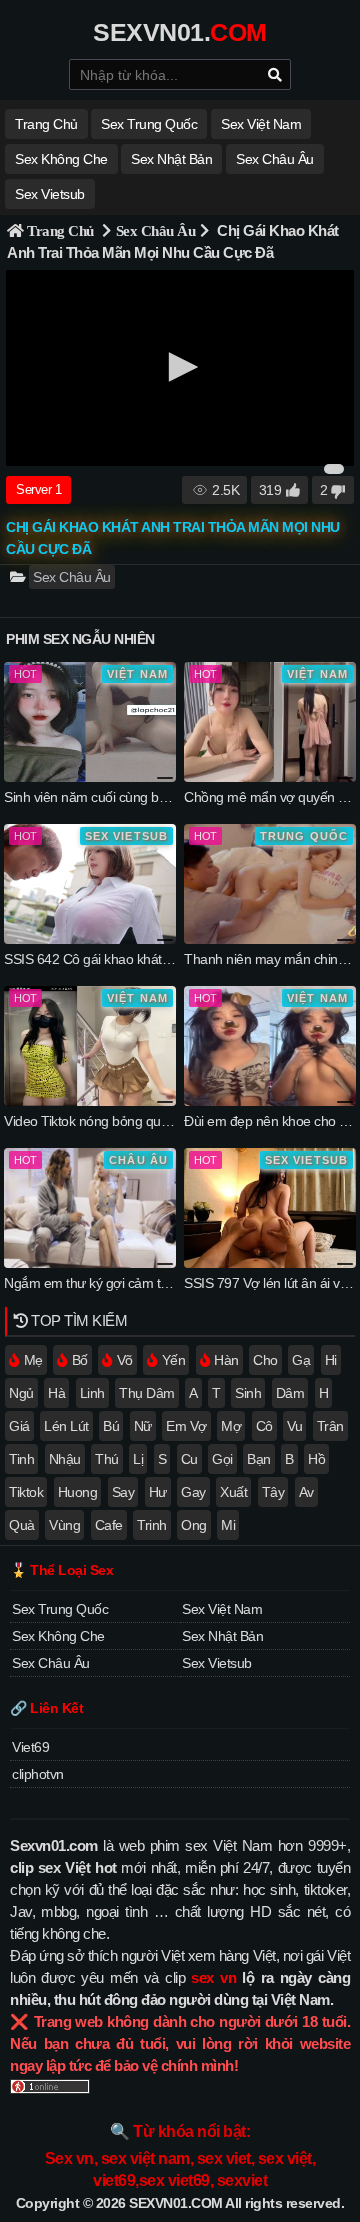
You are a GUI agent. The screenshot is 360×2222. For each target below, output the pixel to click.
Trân (330, 1426)
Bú (111, 1426)
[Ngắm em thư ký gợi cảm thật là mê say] (90, 1263)
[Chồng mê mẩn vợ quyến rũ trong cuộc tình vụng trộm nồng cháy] (270, 777)
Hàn (226, 1360)
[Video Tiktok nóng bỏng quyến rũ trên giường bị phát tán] (90, 1101)
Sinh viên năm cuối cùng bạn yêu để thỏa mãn (140, 797)
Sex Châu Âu (275, 159)
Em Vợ (186, 1426)
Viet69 (30, 1747)
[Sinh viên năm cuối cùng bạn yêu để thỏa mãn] (90, 777)
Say (123, 1492)
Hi (331, 1360)
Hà (56, 1393)
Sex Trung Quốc (149, 124)
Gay (193, 1492)
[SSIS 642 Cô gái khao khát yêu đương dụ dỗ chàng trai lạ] (90, 939)
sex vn (213, 1977)
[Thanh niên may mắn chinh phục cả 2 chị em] (270, 939)
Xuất (233, 1492)
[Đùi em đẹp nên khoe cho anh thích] (270, 1101)
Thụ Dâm (147, 1393)
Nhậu (65, 1459)
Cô (264, 1426)
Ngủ (21, 1393)
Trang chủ (46, 124)
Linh (92, 1393)
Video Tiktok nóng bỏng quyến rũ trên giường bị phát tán (169, 1121)
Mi (228, 1525)
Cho (265, 1360)
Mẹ (33, 1360)
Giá (19, 1426)
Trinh (152, 1525)
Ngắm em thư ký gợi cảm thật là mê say (121, 1283)
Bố (80, 1360)
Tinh (21, 1459)
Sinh (248, 1393)
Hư (158, 1492)
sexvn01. (180, 32)
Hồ (316, 1459)
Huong (78, 1492)
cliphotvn (38, 1774)
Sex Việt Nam (261, 124)
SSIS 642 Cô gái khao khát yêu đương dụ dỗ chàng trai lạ (173, 959)
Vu (294, 1426)
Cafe (109, 1525)
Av (306, 1492)
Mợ (231, 1426)
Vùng (64, 1525)
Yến (174, 1360)
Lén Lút (66, 1426)
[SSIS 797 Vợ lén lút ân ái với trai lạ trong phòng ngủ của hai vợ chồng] (270, 1263)
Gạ (301, 1360)
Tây (273, 1492)
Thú (107, 1459)
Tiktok (26, 1492)
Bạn (259, 1459)
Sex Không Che (61, 159)
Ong (194, 1525)
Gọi (222, 1459)
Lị (138, 1459)
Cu (189, 1459)
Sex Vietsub (50, 194)
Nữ (143, 1426)
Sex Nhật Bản (171, 159)
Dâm (290, 1393)
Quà (22, 1525)
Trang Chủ (60, 230)
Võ (125, 1360)
